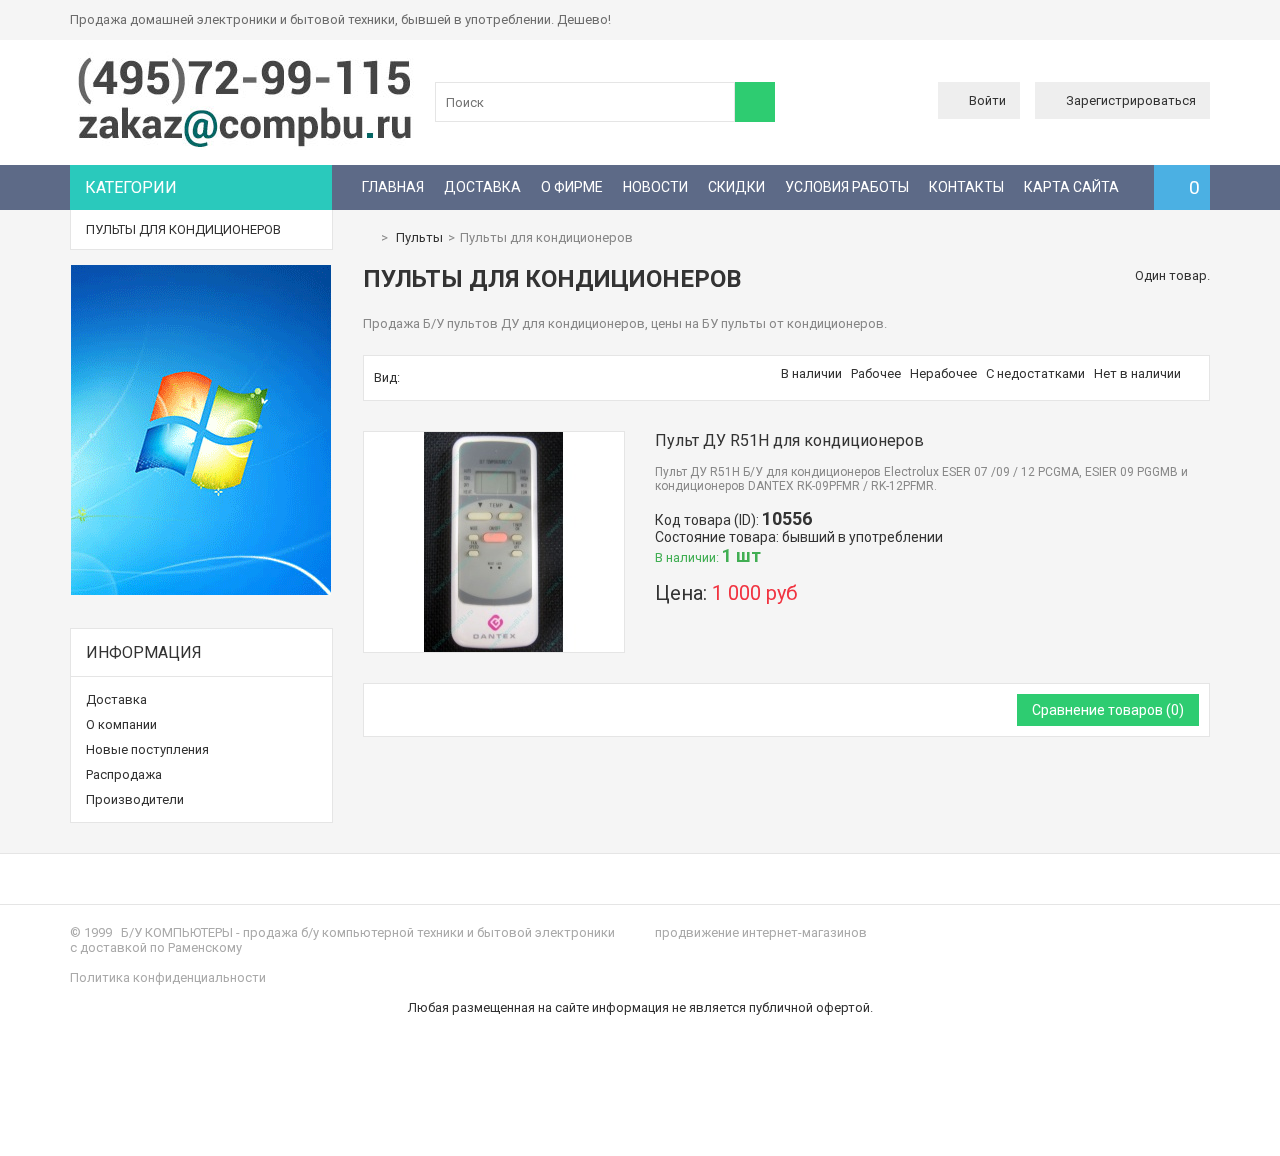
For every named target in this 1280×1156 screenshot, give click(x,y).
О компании (121, 724)
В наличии (811, 373)
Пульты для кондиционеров (183, 229)
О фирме (572, 187)
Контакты (966, 187)
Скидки (736, 187)
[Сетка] (413, 378)
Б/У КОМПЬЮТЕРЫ (177, 932)
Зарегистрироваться (1131, 100)
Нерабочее (943, 373)
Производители (135, 799)
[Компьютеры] (245, 145)
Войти (987, 100)
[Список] (434, 378)
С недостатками (1035, 373)
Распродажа (124, 774)
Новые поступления (147, 749)
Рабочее (876, 373)
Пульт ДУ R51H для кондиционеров (789, 440)
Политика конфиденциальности (168, 977)
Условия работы (847, 187)
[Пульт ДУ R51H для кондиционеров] (494, 439)
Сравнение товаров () (1108, 710)
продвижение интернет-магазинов (761, 932)
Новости (655, 187)
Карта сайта (1071, 187)
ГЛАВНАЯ (393, 187)
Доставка (482, 187)
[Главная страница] (368, 237)
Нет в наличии (1137, 373)
